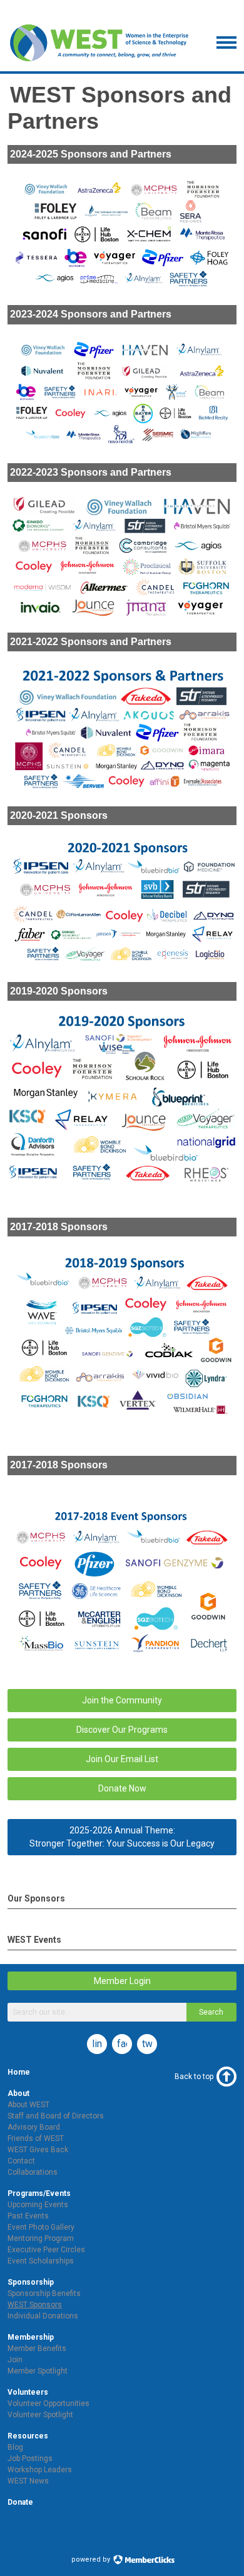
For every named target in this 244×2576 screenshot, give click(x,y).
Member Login (122, 1981)
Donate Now (122, 1788)
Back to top (194, 2077)
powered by (92, 2559)
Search (211, 2012)
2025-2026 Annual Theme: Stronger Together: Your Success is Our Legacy (122, 1837)
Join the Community (122, 1700)
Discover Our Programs (122, 1730)
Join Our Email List (122, 1759)
